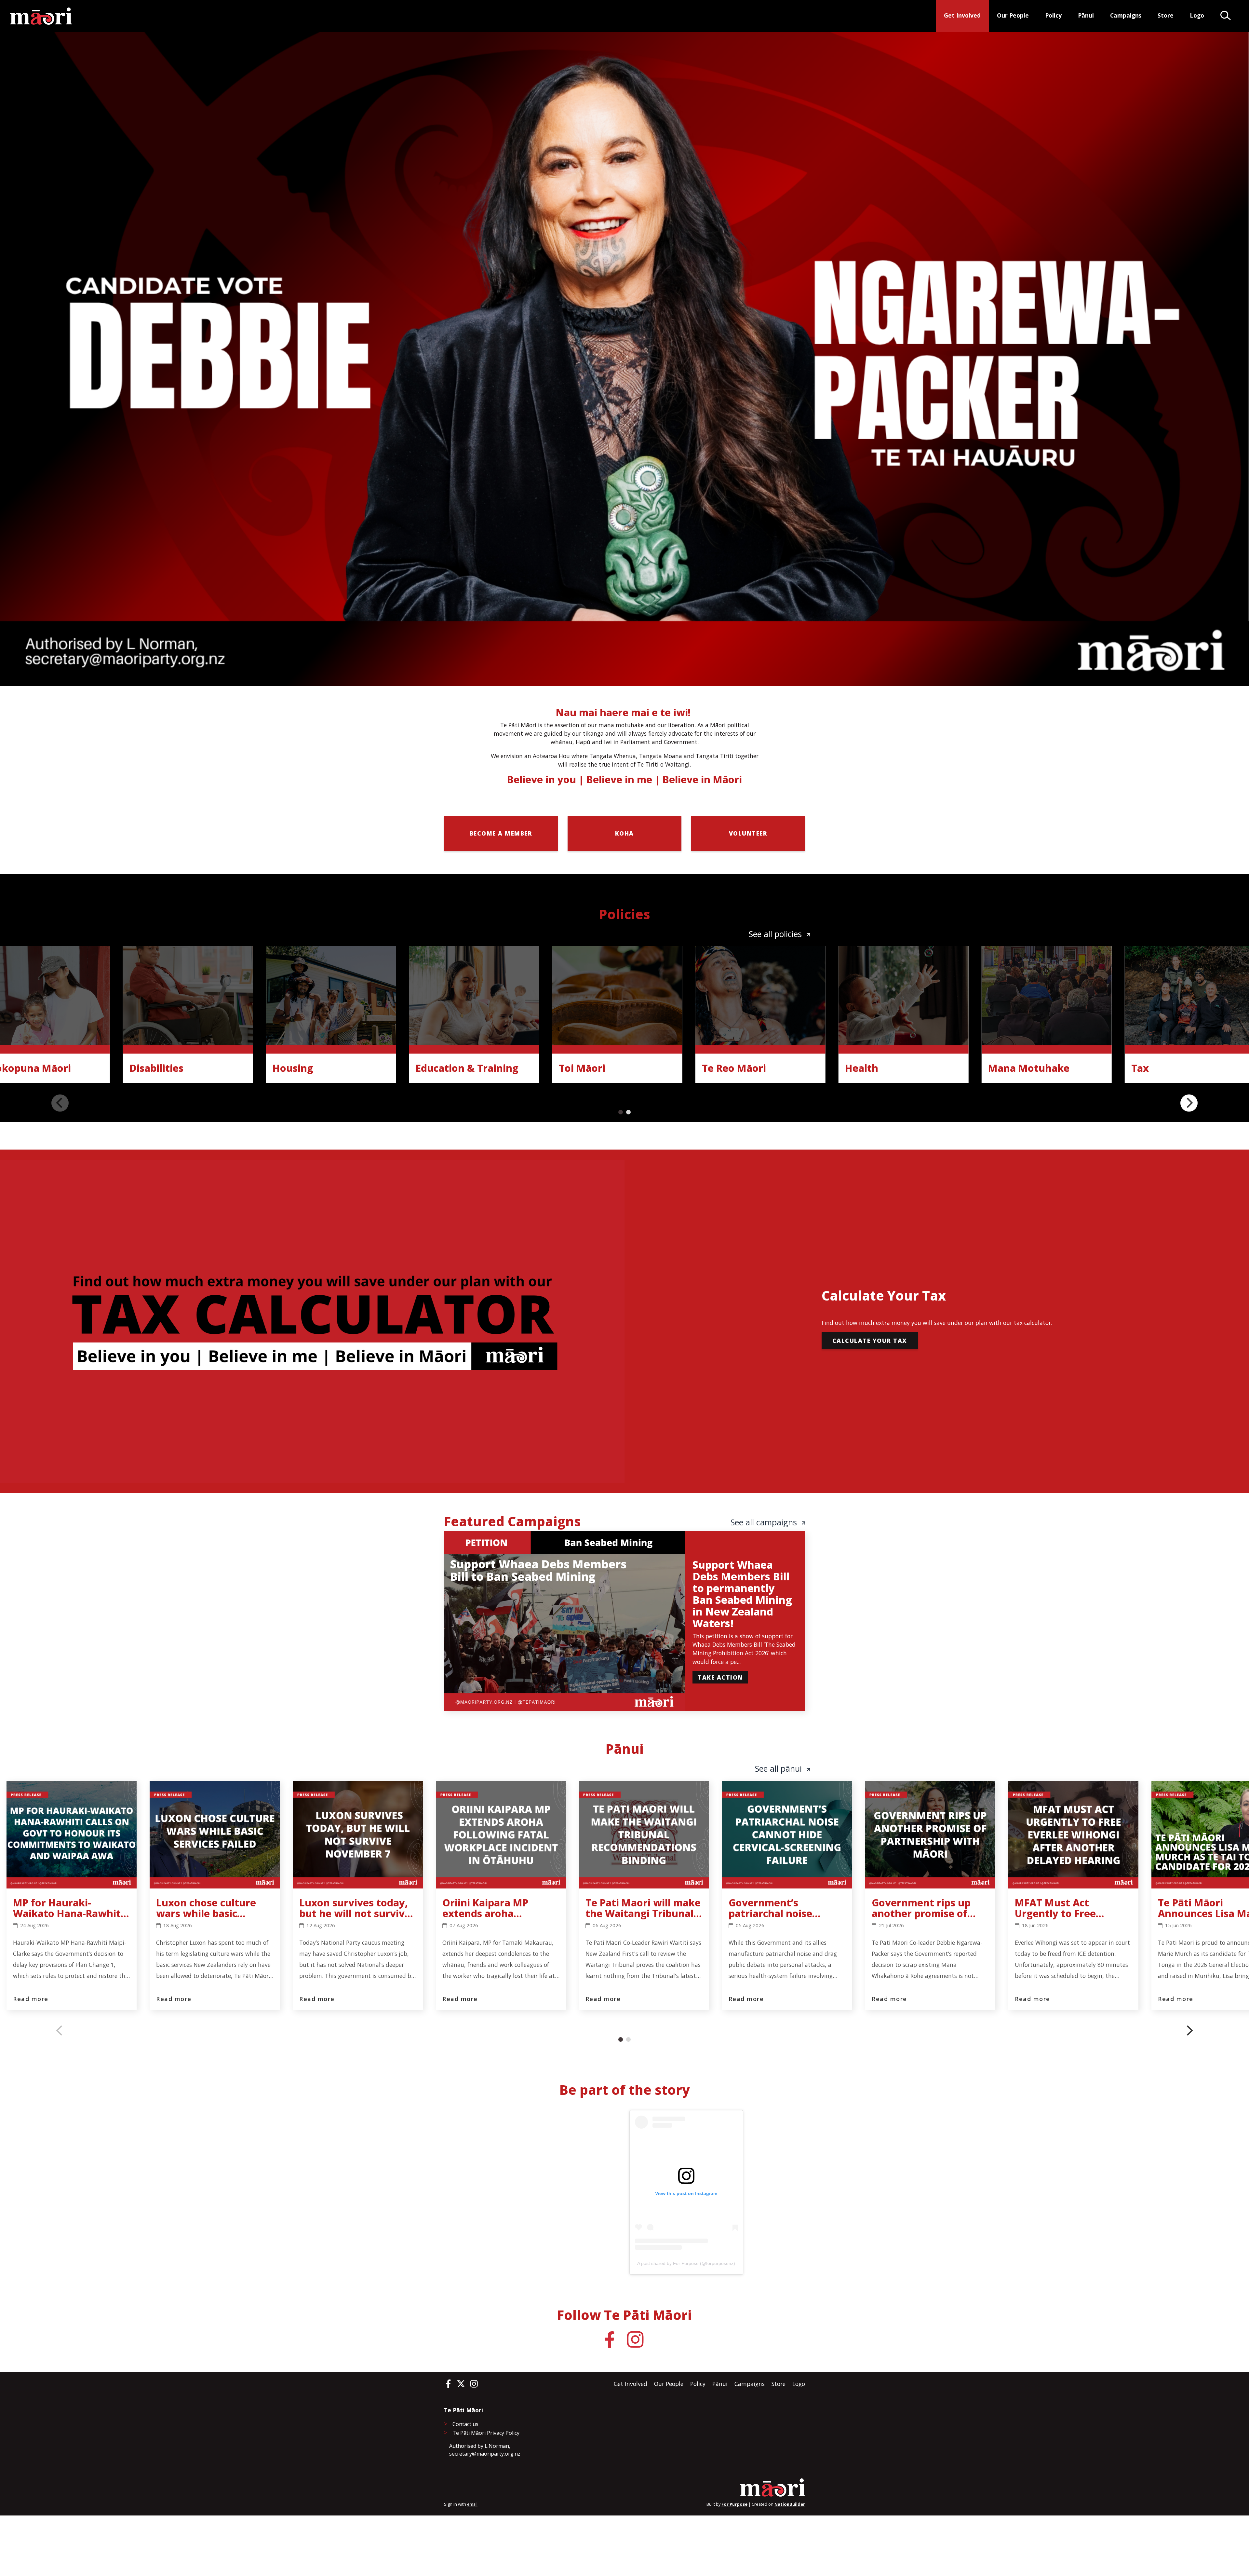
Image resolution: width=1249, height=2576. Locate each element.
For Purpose (734, 2504)
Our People (1013, 15)
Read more (31, 1999)
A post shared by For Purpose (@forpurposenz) (686, 2263)
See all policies (776, 934)
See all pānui (779, 1769)
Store (1166, 15)
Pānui (1086, 15)
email (472, 2504)
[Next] (1189, 1103)
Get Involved (962, 15)
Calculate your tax (870, 1341)
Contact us (465, 2424)
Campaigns (1126, 15)
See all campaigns (765, 1522)
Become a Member (501, 833)
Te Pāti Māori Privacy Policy (486, 2433)
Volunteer (748, 833)
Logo (1197, 15)
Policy (1053, 15)
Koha (624, 833)
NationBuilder (790, 2504)
